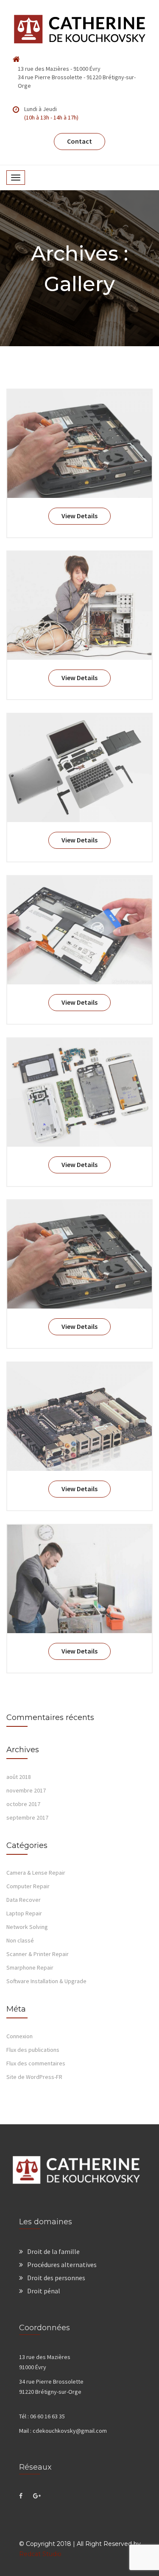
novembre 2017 (26, 1790)
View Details (79, 516)
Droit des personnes (56, 2278)
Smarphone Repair (30, 1967)
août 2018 (19, 1777)
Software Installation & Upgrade (46, 1981)
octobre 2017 (23, 1804)
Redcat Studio (40, 2554)
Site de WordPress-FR (34, 2077)
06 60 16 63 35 (47, 2416)
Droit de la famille (53, 2251)
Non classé (20, 1940)
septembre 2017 (27, 1817)
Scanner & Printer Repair (38, 1954)
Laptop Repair (24, 1913)
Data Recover (24, 1900)
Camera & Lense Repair (36, 1873)
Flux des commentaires (36, 2063)
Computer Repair (28, 1886)
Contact (79, 141)
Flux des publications (33, 2050)
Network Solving (27, 1927)
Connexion (20, 2036)
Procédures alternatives (62, 2265)
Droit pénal (44, 2291)
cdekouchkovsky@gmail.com (70, 2431)
